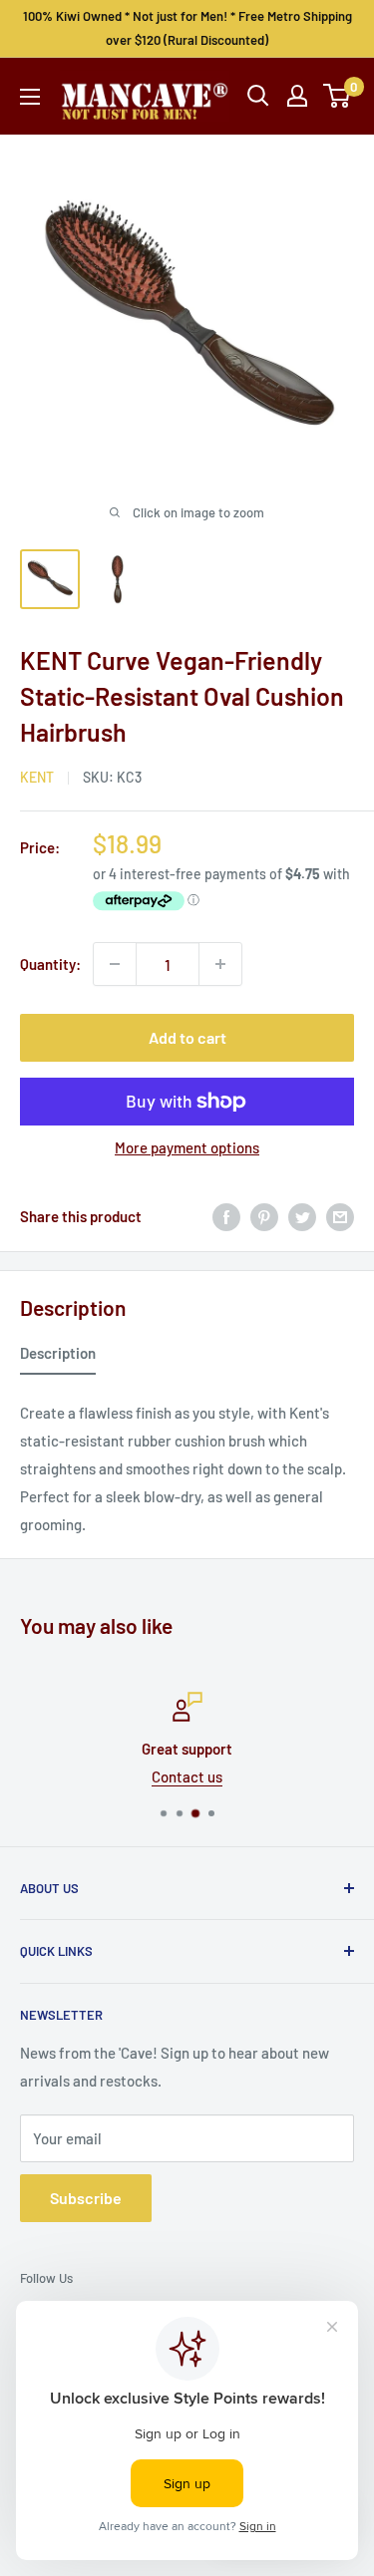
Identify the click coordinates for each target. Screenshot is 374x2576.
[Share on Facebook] (226, 1216)
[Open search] (258, 96)
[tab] (58, 1357)
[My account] (297, 96)
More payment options (187, 1147)
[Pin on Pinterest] (264, 1216)
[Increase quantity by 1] (220, 964)
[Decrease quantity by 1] (115, 964)
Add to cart (187, 1037)
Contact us (187, 1776)
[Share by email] (340, 1216)
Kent (37, 777)
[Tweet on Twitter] (302, 1216)
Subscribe (86, 2198)
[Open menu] (30, 97)
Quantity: (50, 964)
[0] (338, 96)
